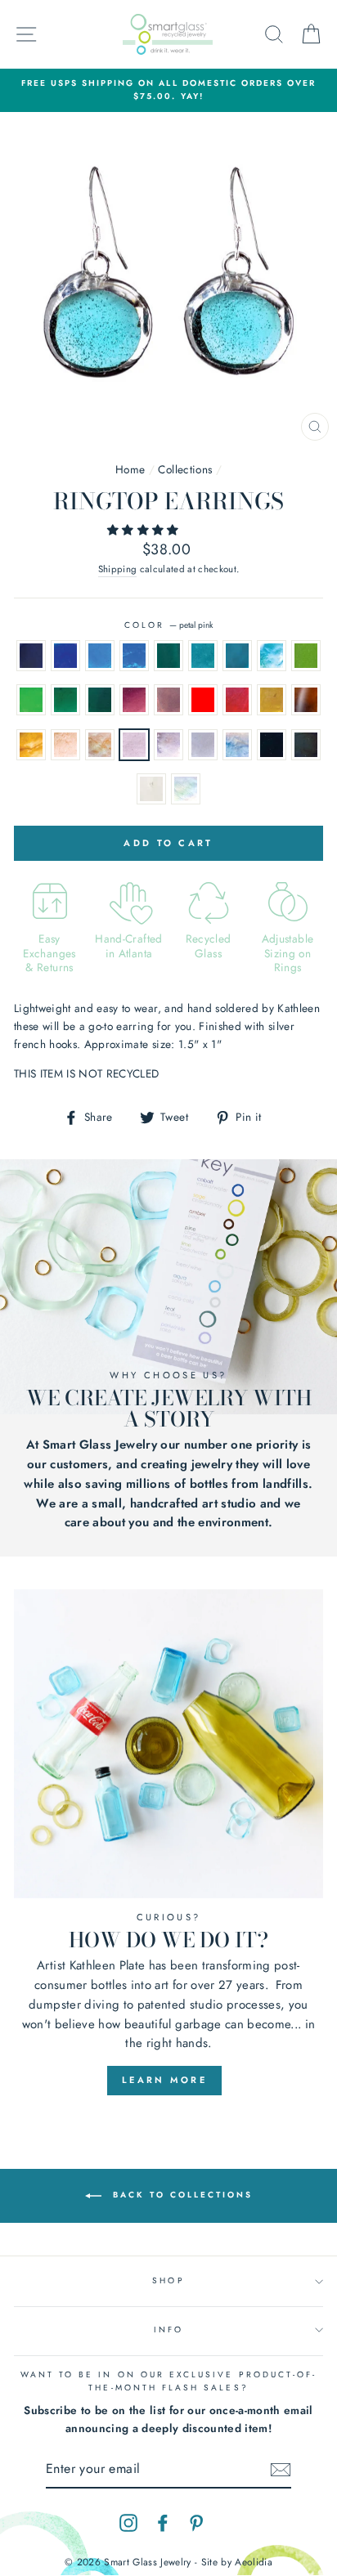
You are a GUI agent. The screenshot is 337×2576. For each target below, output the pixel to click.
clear (151, 789)
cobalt (31, 656)
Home (130, 469)
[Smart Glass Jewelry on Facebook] (163, 2522)
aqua (237, 656)
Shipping (118, 569)
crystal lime (31, 700)
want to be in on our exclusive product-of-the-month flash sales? (169, 2381)
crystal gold (272, 700)
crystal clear (186, 789)
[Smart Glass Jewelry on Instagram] (128, 2522)
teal (168, 656)
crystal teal (203, 656)
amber (306, 700)
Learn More (164, 2080)
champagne (31, 745)
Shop (168, 2280)
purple (134, 700)
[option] (168, 90)
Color (168, 625)
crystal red (237, 700)
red (203, 700)
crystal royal (134, 656)
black (272, 745)
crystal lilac (237, 745)
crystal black (306, 745)
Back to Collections (180, 2195)
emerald (65, 700)
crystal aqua (272, 656)
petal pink (134, 745)
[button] (145, 530)
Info (168, 2330)
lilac (203, 745)
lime (306, 656)
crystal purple (168, 700)
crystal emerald (100, 700)
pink (65, 745)
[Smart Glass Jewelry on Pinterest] (196, 2522)
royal (100, 656)
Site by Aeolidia (237, 2562)
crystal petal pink (168, 745)
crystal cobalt (65, 656)
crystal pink (100, 745)
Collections (185, 469)
